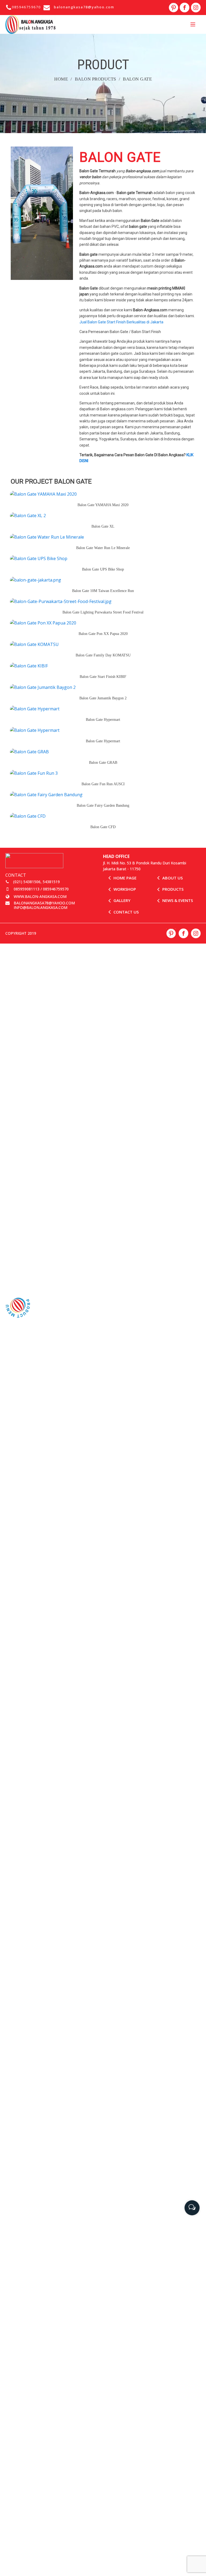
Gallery (122, 900)
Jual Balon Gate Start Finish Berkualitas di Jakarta (121, 322)
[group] (192, 2206)
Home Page (125, 878)
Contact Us (126, 912)
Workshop (125, 889)
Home (61, 79)
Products (173, 889)
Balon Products (95, 79)
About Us (172, 878)
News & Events (178, 900)
